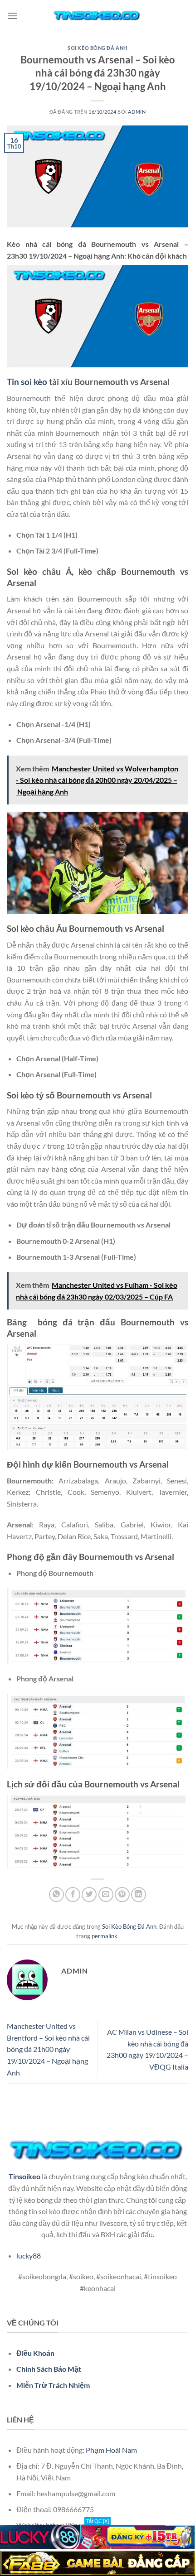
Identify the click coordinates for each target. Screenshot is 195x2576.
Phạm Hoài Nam (111, 2450)
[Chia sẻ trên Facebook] (73, 1895)
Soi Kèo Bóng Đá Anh (97, 48)
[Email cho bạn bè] (106, 1895)
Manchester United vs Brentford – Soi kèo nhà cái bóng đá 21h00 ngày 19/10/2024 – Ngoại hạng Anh (48, 2049)
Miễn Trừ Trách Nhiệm (53, 2385)
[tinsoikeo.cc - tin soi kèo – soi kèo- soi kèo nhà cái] (97, 16)
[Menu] (12, 16)
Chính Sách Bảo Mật (49, 2369)
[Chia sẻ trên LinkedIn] (139, 1895)
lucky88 (29, 2256)
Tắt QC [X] (97, 2521)
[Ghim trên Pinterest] (122, 1895)
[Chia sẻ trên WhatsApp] (56, 1895)
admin (137, 112)
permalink (105, 1936)
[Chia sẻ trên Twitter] (89, 1895)
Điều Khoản (35, 2353)
